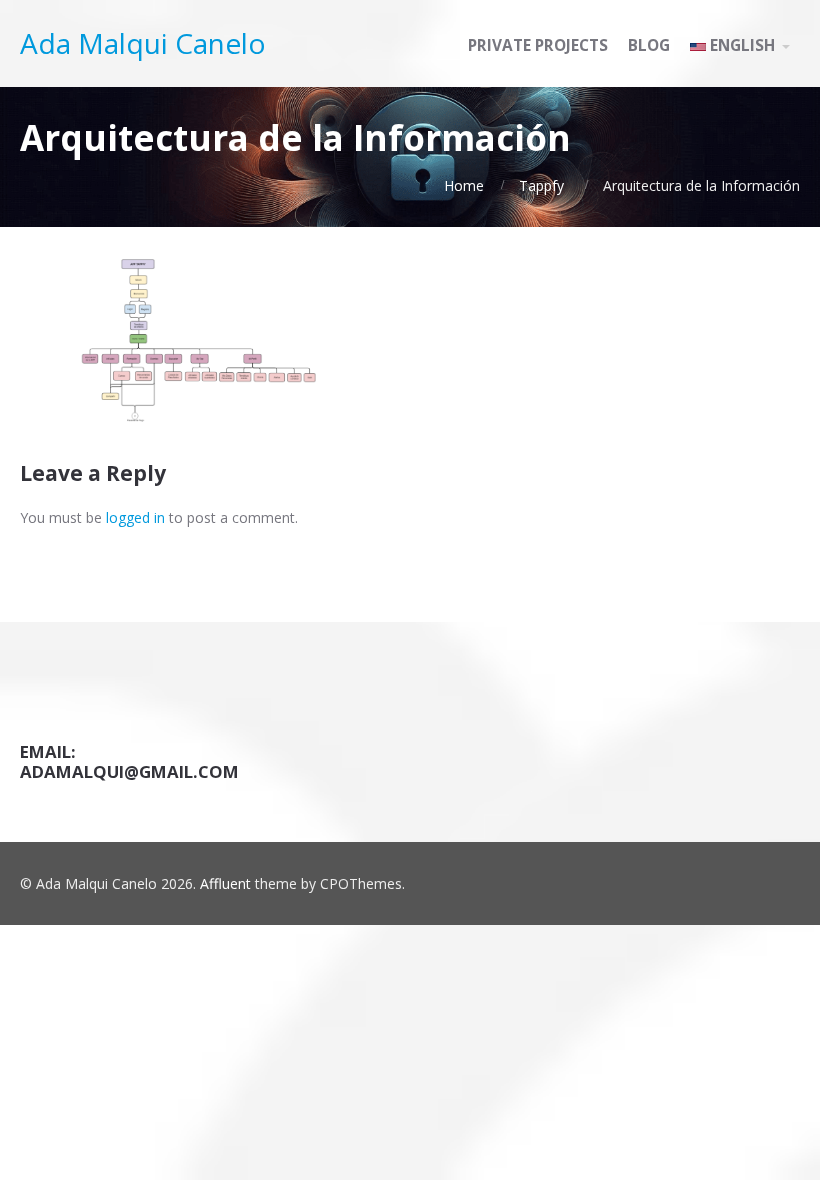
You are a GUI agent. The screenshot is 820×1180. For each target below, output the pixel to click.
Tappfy (541, 185)
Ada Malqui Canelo (143, 43)
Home (464, 185)
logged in (135, 517)
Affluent (225, 883)
